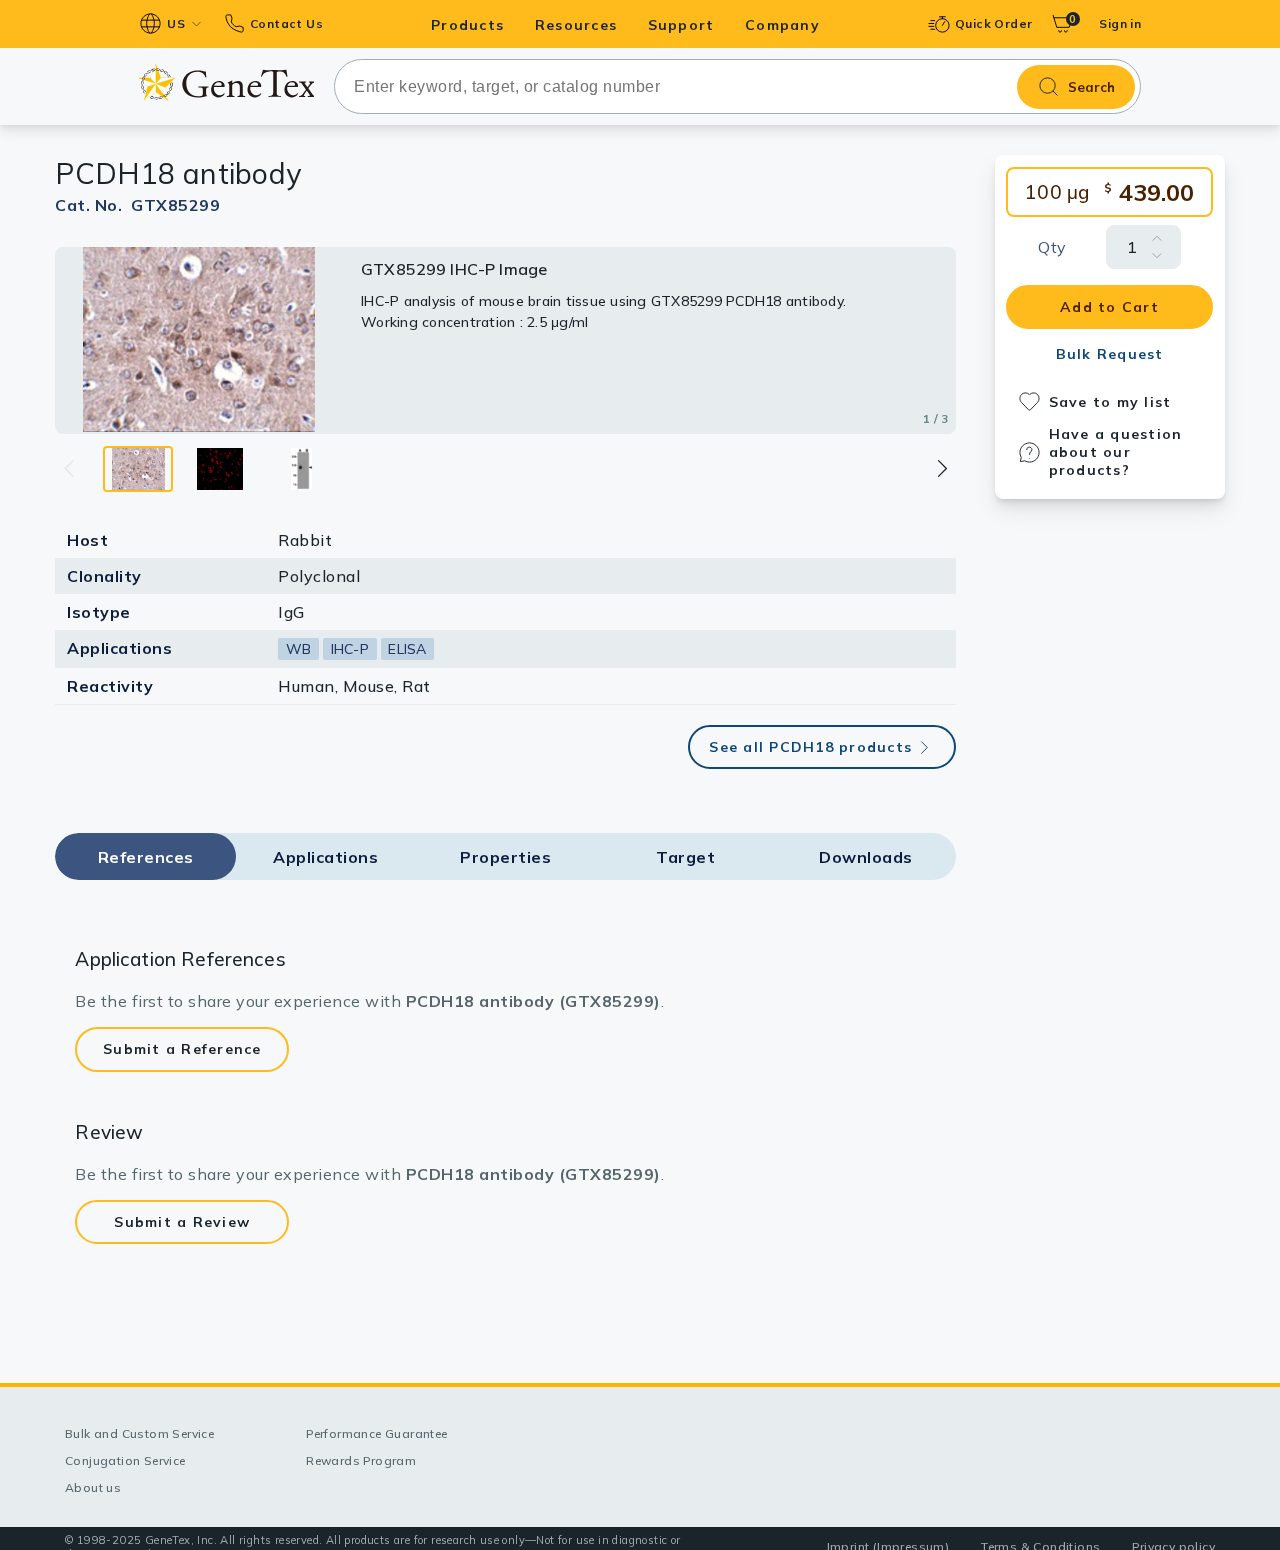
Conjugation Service (125, 1460)
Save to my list (1110, 402)
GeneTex (226, 82)
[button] (941, 468)
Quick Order (993, 23)
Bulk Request (1110, 354)
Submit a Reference (182, 1049)
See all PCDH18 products (810, 747)
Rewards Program (361, 1460)
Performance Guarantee (376, 1433)
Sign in (1120, 23)
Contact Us (286, 23)
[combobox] (737, 86)
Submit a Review (182, 1222)
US (176, 23)
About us (93, 1487)
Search (1091, 87)
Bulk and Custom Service (139, 1433)
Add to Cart (1109, 307)
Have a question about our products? (1116, 452)
